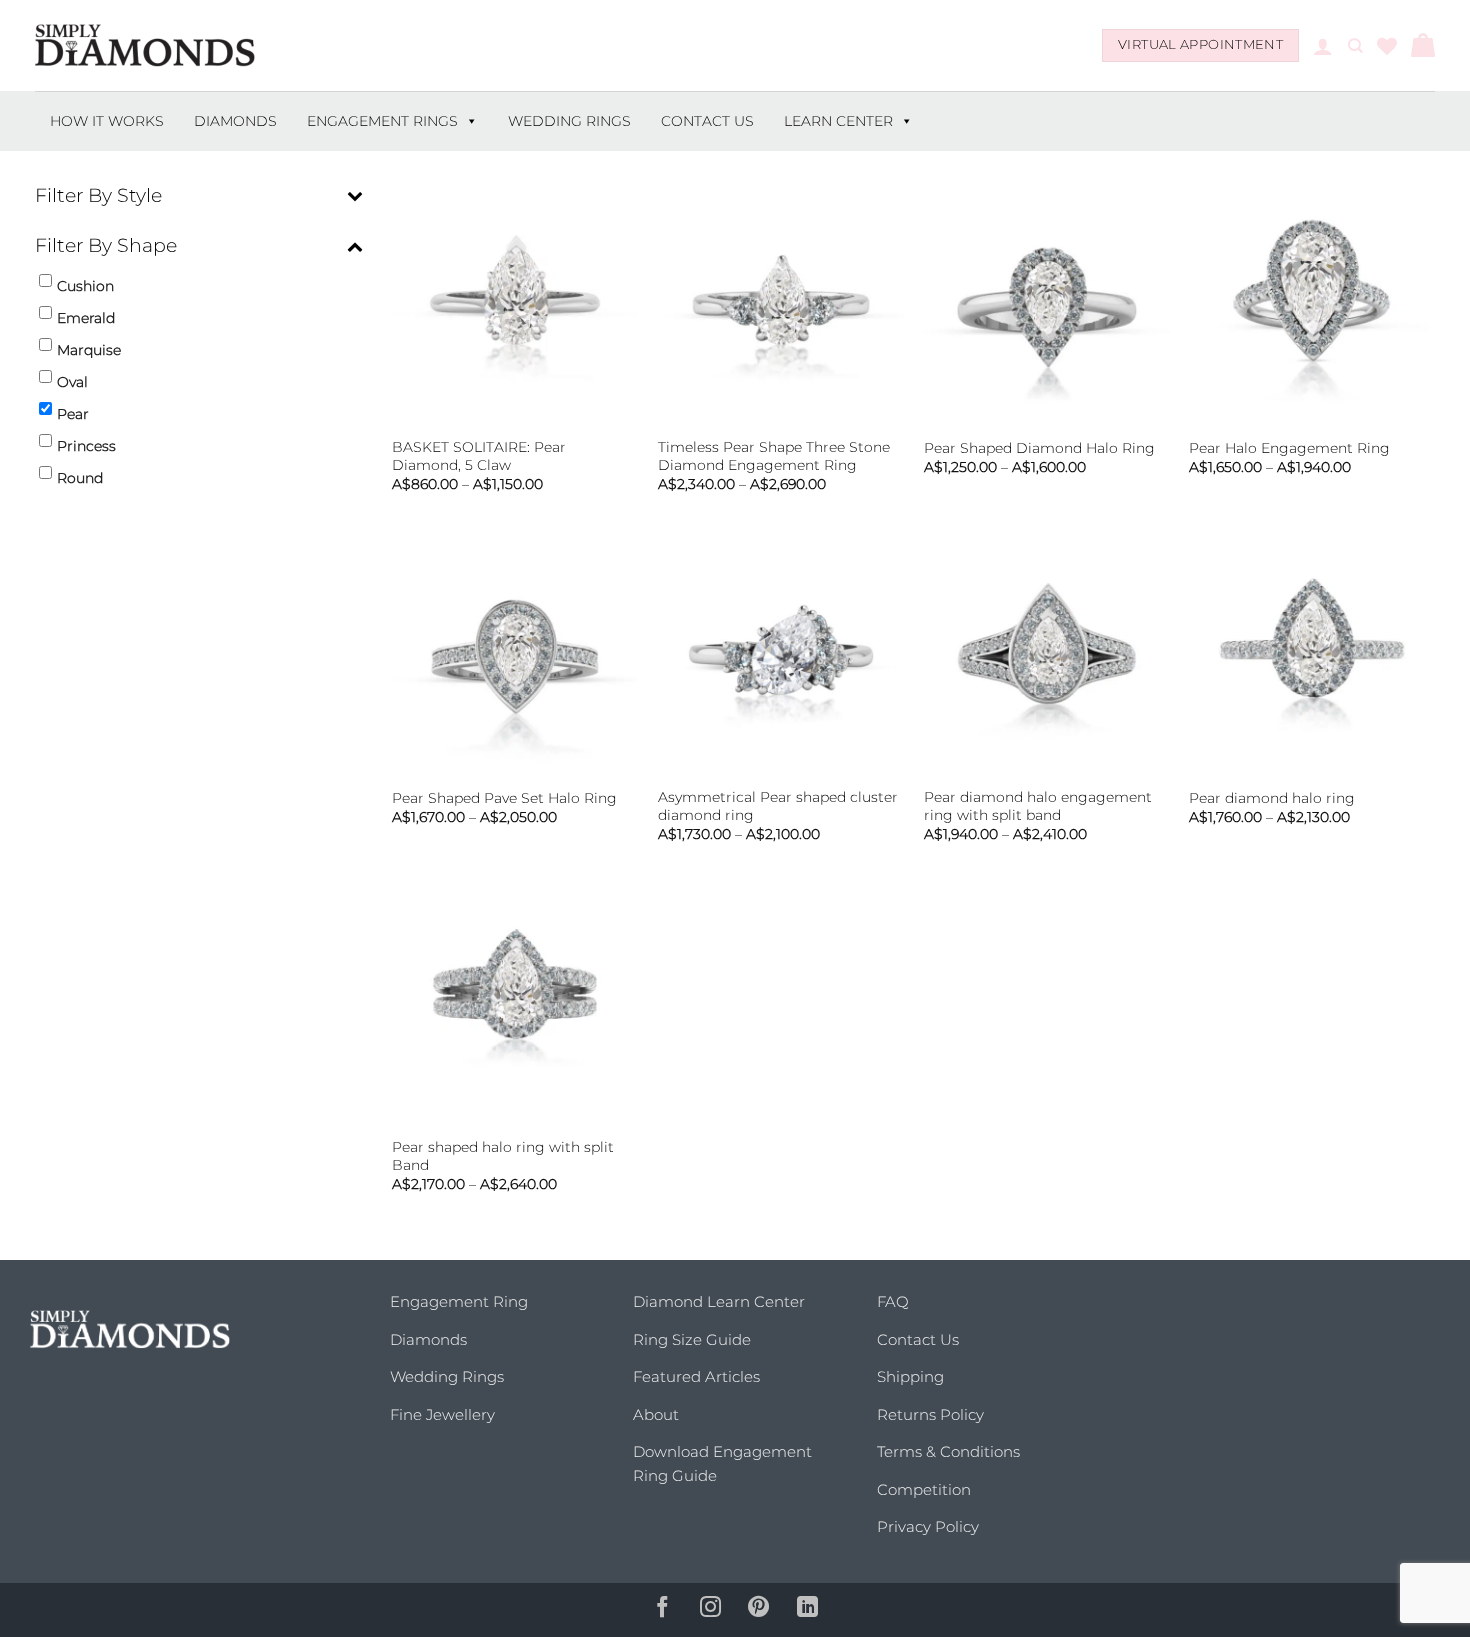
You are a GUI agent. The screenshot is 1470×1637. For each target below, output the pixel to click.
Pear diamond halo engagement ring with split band (1038, 806)
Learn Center (838, 121)
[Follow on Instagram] (711, 1610)
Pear (73, 414)
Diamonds (235, 121)
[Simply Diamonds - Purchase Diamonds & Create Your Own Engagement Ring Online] (145, 45)
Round (80, 478)
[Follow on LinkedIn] (808, 1610)
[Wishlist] (1387, 46)
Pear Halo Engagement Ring (1289, 448)
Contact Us (707, 121)
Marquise (89, 350)
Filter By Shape (106, 245)
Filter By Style (98, 195)
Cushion (85, 286)
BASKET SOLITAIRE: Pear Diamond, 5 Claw (479, 456)
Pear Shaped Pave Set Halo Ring (504, 798)
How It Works (107, 121)
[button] (1323, 46)
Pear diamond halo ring (1272, 798)
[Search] (1355, 46)
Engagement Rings (382, 121)
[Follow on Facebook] (662, 1610)
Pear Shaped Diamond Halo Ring (1039, 448)
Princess (86, 446)
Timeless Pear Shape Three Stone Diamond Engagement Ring (774, 456)
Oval (72, 382)
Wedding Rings (569, 121)
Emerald (86, 318)
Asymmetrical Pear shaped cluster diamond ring (778, 806)
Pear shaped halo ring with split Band (503, 1156)
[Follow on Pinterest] (759, 1610)
